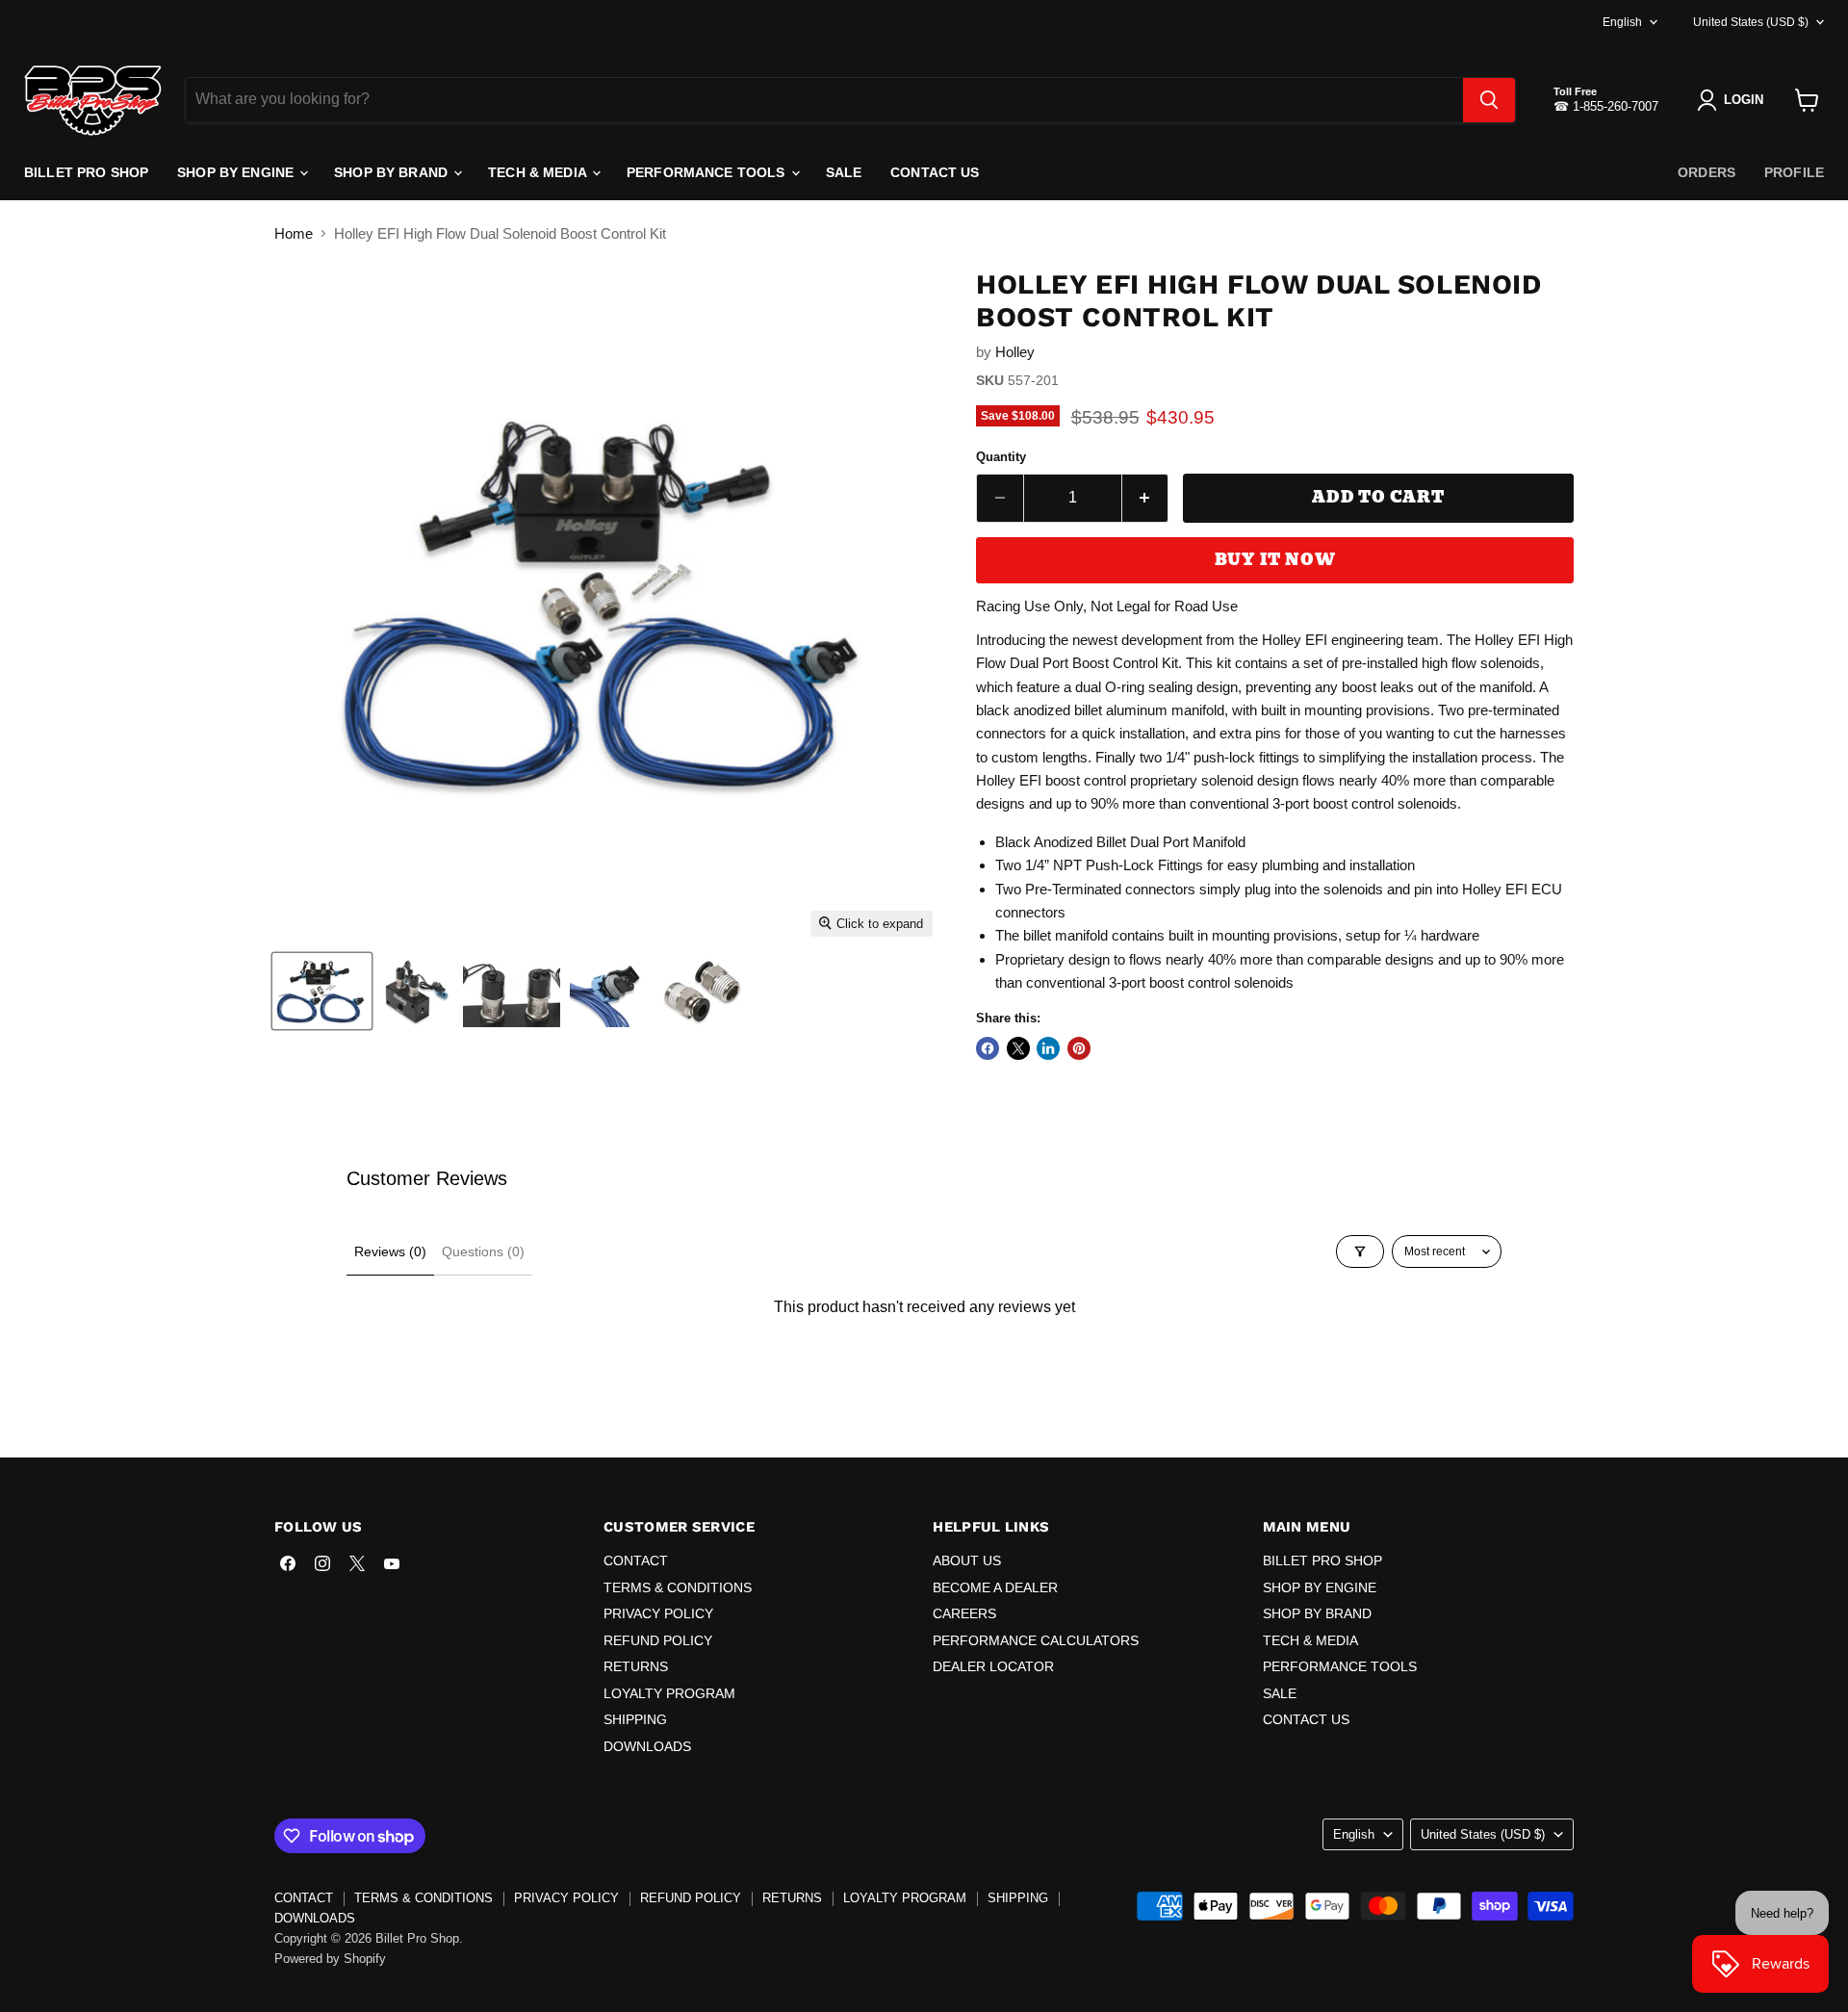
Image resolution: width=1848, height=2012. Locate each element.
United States (1751, 22)
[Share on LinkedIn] (1048, 1048)
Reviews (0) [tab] (390, 1251)
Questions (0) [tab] (483, 1251)
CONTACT (636, 1561)
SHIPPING (635, 1719)
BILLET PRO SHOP (86, 172)
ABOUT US (967, 1561)
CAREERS (964, 1613)
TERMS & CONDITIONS (678, 1587)
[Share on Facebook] (988, 1048)
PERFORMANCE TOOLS (708, 172)
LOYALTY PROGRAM (669, 1693)
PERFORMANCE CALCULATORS (1036, 1640)
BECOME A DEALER (995, 1587)
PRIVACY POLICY (658, 1613)
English (1622, 22)
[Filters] (1360, 1251)
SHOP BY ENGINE (237, 172)
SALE (844, 172)
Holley (1015, 352)
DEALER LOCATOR (993, 1666)
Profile (1794, 172)
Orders (1707, 172)
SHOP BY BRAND (393, 172)
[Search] (1489, 100)
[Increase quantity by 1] (1146, 498)
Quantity (1001, 457)
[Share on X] (1018, 1048)
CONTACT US (935, 172)
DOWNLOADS (647, 1746)
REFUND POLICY (658, 1640)
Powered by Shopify (330, 1959)
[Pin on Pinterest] (1079, 1048)
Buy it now (1275, 560)
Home (294, 233)
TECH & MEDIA (539, 172)
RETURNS (636, 1666)
